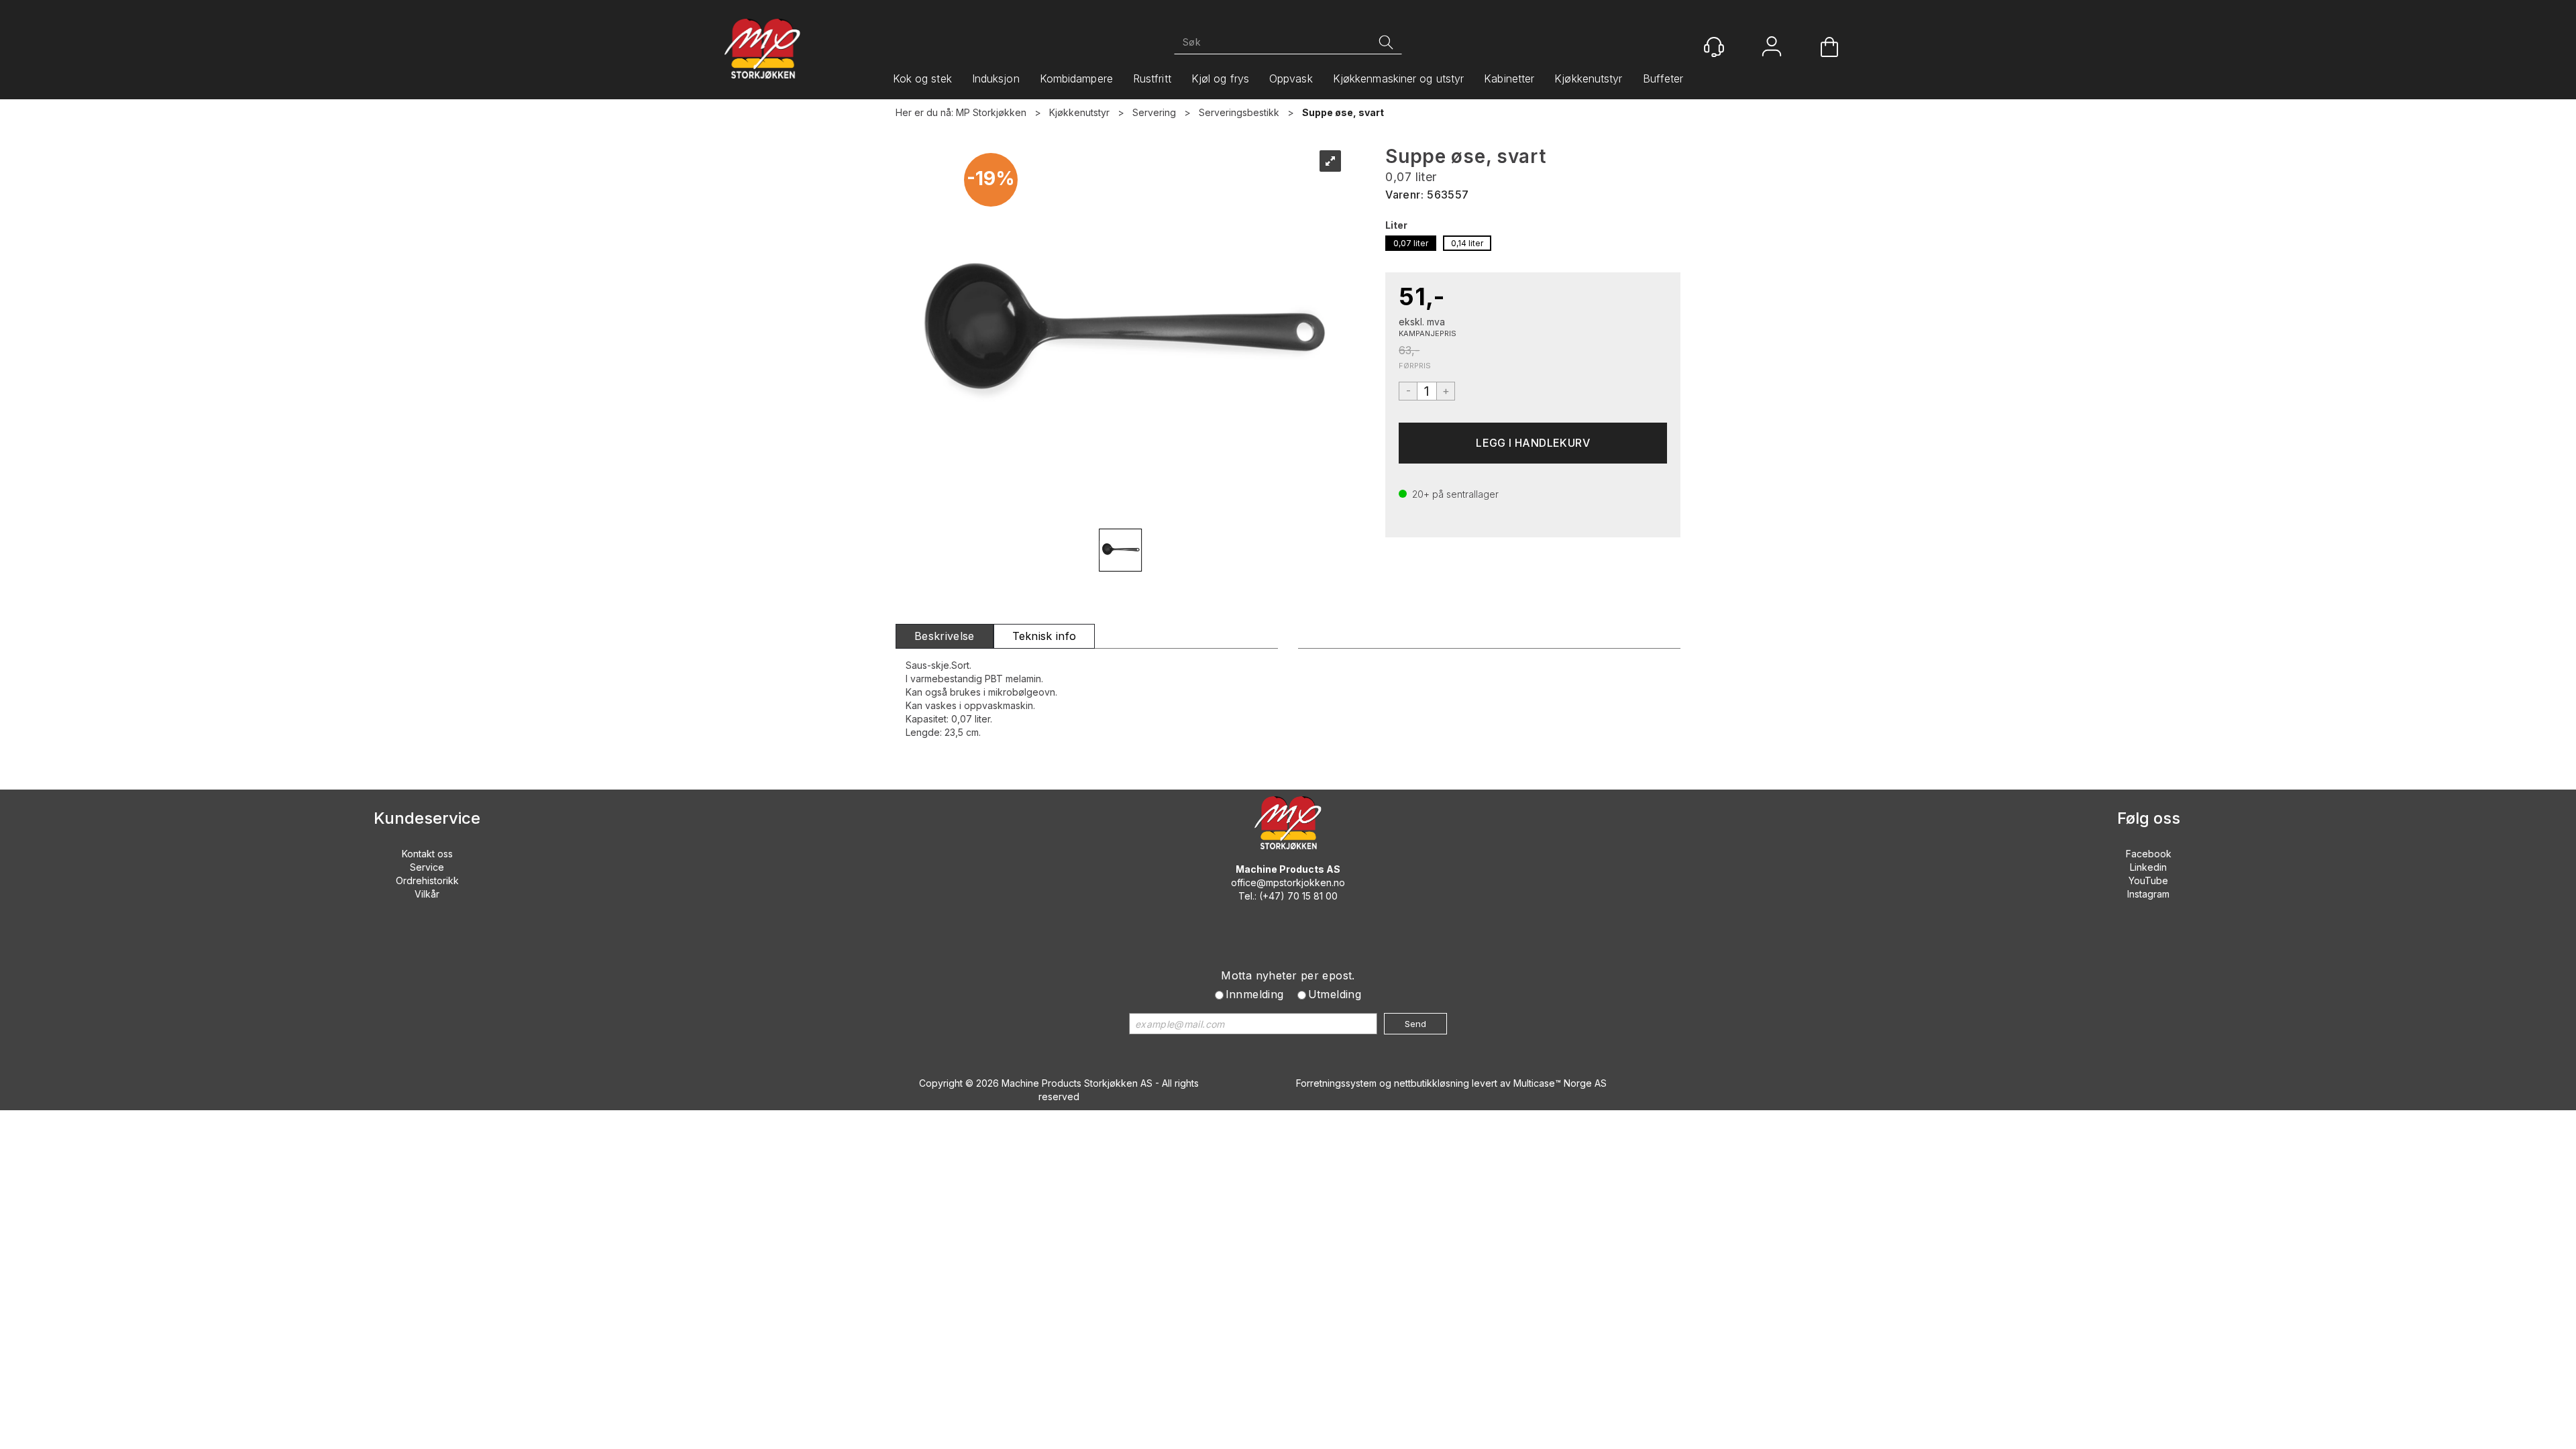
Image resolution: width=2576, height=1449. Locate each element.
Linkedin (2148, 867)
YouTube (2148, 880)
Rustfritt (1152, 78)
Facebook (2149, 854)
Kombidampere (1076, 78)
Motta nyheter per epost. (1288, 975)
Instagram (2148, 894)
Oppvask (1291, 78)
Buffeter (1663, 78)
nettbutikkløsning (1432, 1083)
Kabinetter (1509, 78)
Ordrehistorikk (427, 880)
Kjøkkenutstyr (1588, 78)
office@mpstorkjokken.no (1288, 882)
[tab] (945, 636)
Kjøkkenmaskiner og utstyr (1399, 78)
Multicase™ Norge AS (1560, 1083)
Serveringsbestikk (1239, 112)
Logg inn (1772, 48)
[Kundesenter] (1714, 47)
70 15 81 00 (1312, 896)
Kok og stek (922, 78)
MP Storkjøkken (991, 112)
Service (427, 867)
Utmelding (1335, 994)
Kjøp (1533, 443)
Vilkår (427, 894)
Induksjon (996, 78)
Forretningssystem (1336, 1083)
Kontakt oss (427, 854)
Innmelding (1255, 994)
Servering (1154, 112)
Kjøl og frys (1220, 78)
